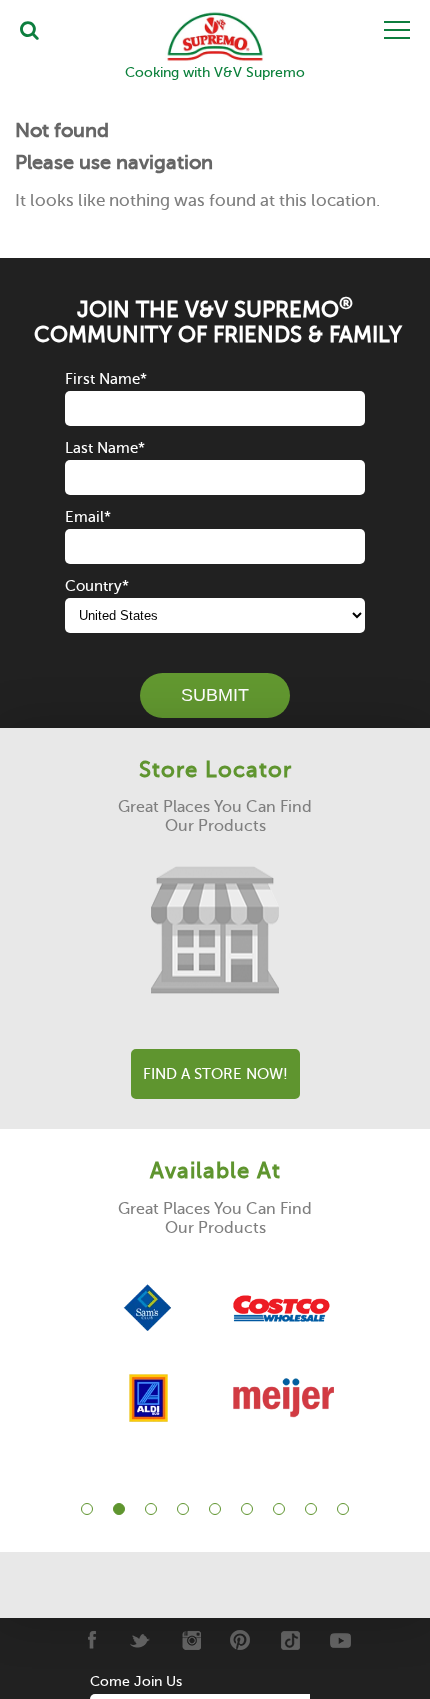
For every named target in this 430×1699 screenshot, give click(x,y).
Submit (215, 695)
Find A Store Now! (215, 1074)
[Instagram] (190, 1640)
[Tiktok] (290, 1640)
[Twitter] (140, 1640)
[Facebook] (90, 1640)
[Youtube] (340, 1640)
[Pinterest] (240, 1640)
